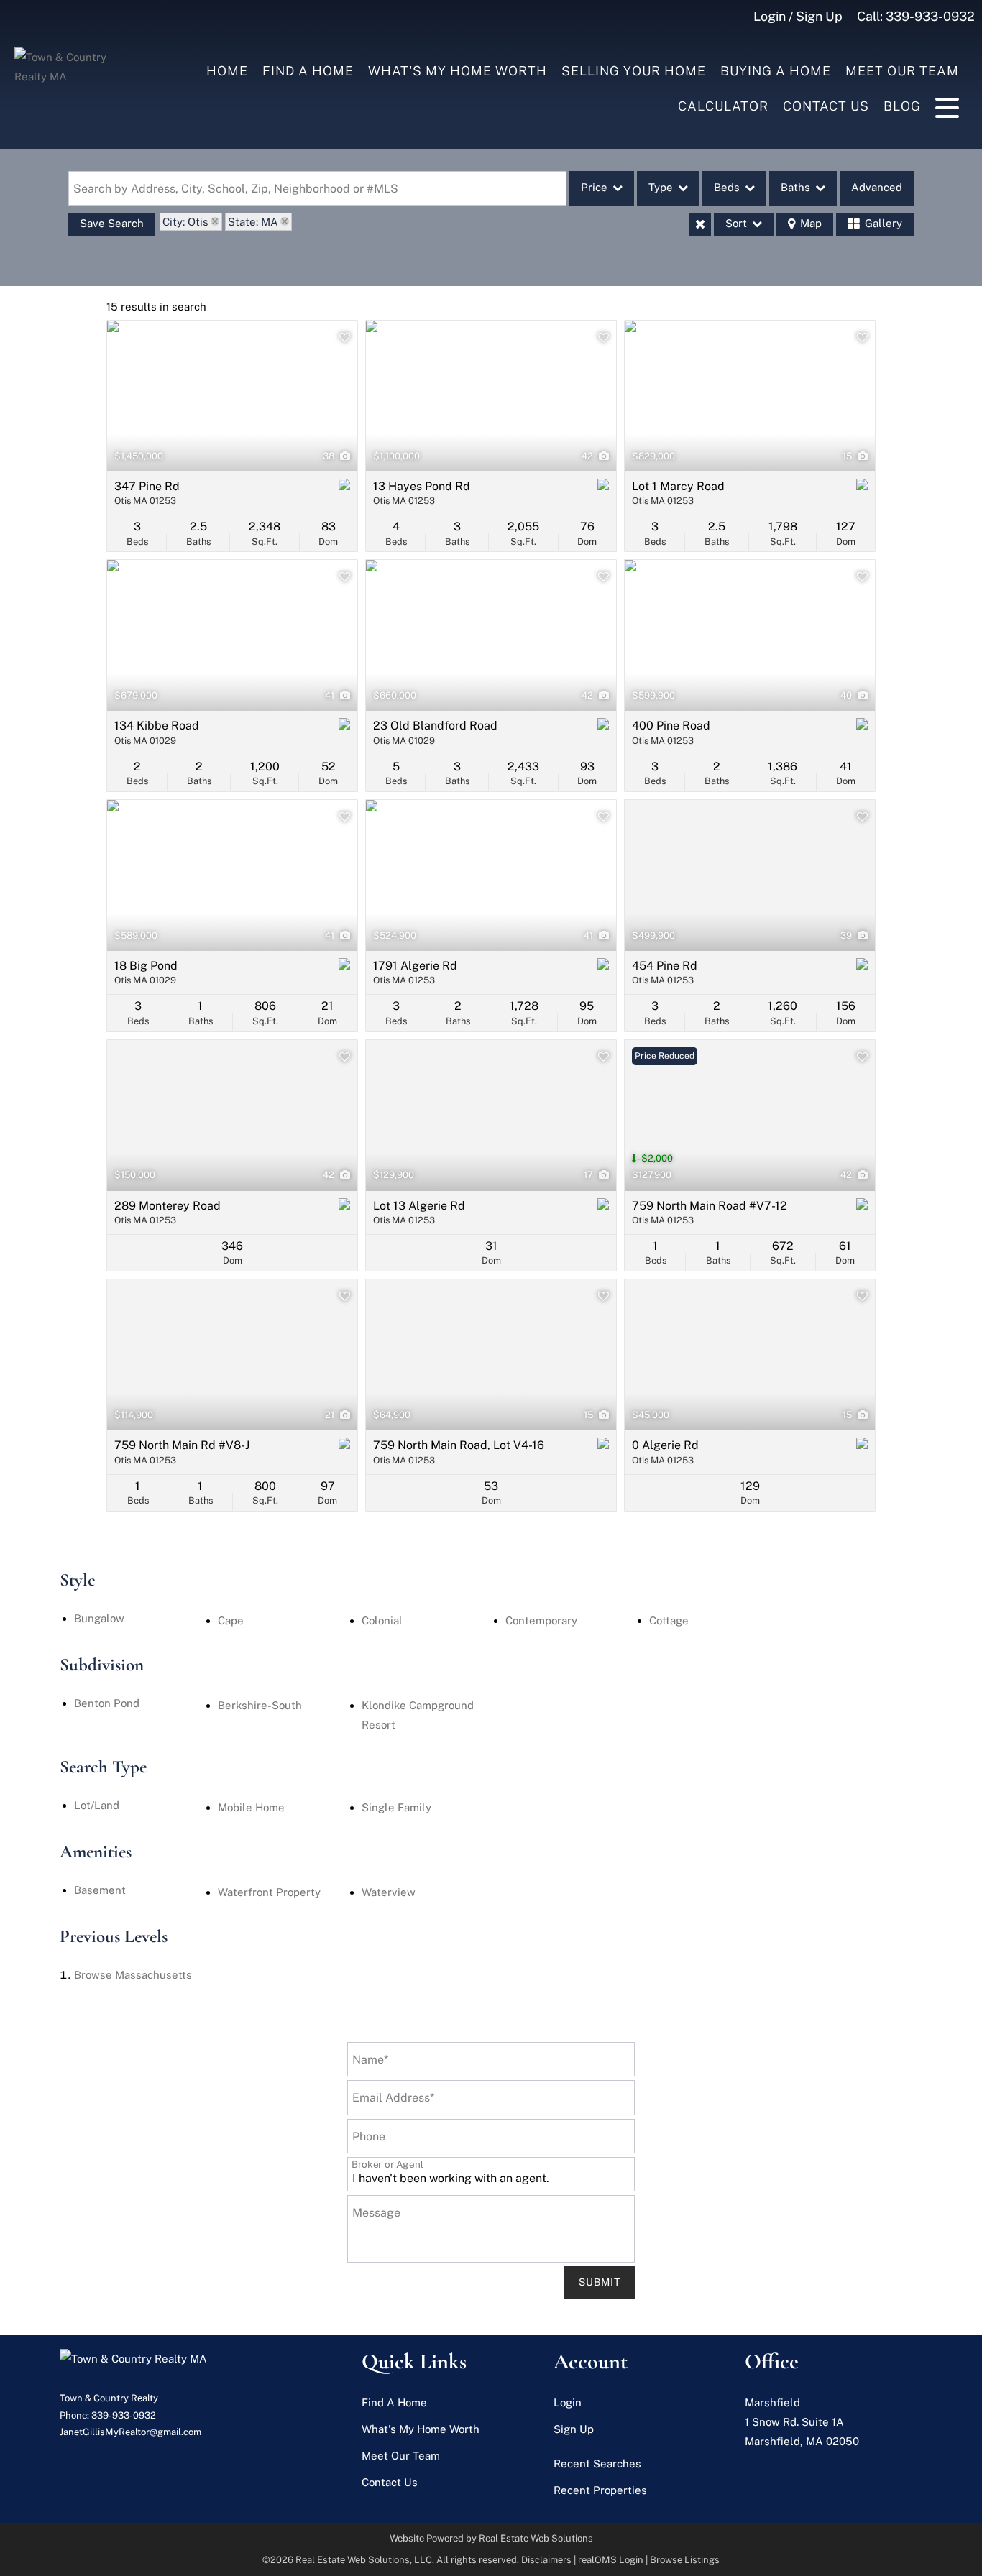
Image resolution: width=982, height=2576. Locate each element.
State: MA (253, 222)
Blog (902, 106)
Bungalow (99, 1618)
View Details (233, 396)
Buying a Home (776, 71)
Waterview (389, 1892)
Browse (133, 1975)
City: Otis (185, 222)
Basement (100, 1890)
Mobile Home (251, 1807)
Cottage (669, 1620)
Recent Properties (600, 2490)
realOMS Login (611, 2560)
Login (568, 2402)
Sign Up (574, 2429)
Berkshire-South (260, 1705)
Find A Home (308, 71)
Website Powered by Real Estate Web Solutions (491, 2538)
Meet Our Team (902, 71)
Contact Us (826, 106)
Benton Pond (107, 1703)
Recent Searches (597, 2464)
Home (227, 71)
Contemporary (541, 1620)
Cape (231, 1620)
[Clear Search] (700, 224)
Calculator (723, 106)
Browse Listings (685, 2560)
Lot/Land (97, 1805)
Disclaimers (546, 2560)
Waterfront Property (269, 1892)
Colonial (382, 1620)
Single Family (396, 1807)
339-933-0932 (930, 16)
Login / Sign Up (798, 16)
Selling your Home (634, 71)
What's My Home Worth (458, 71)
